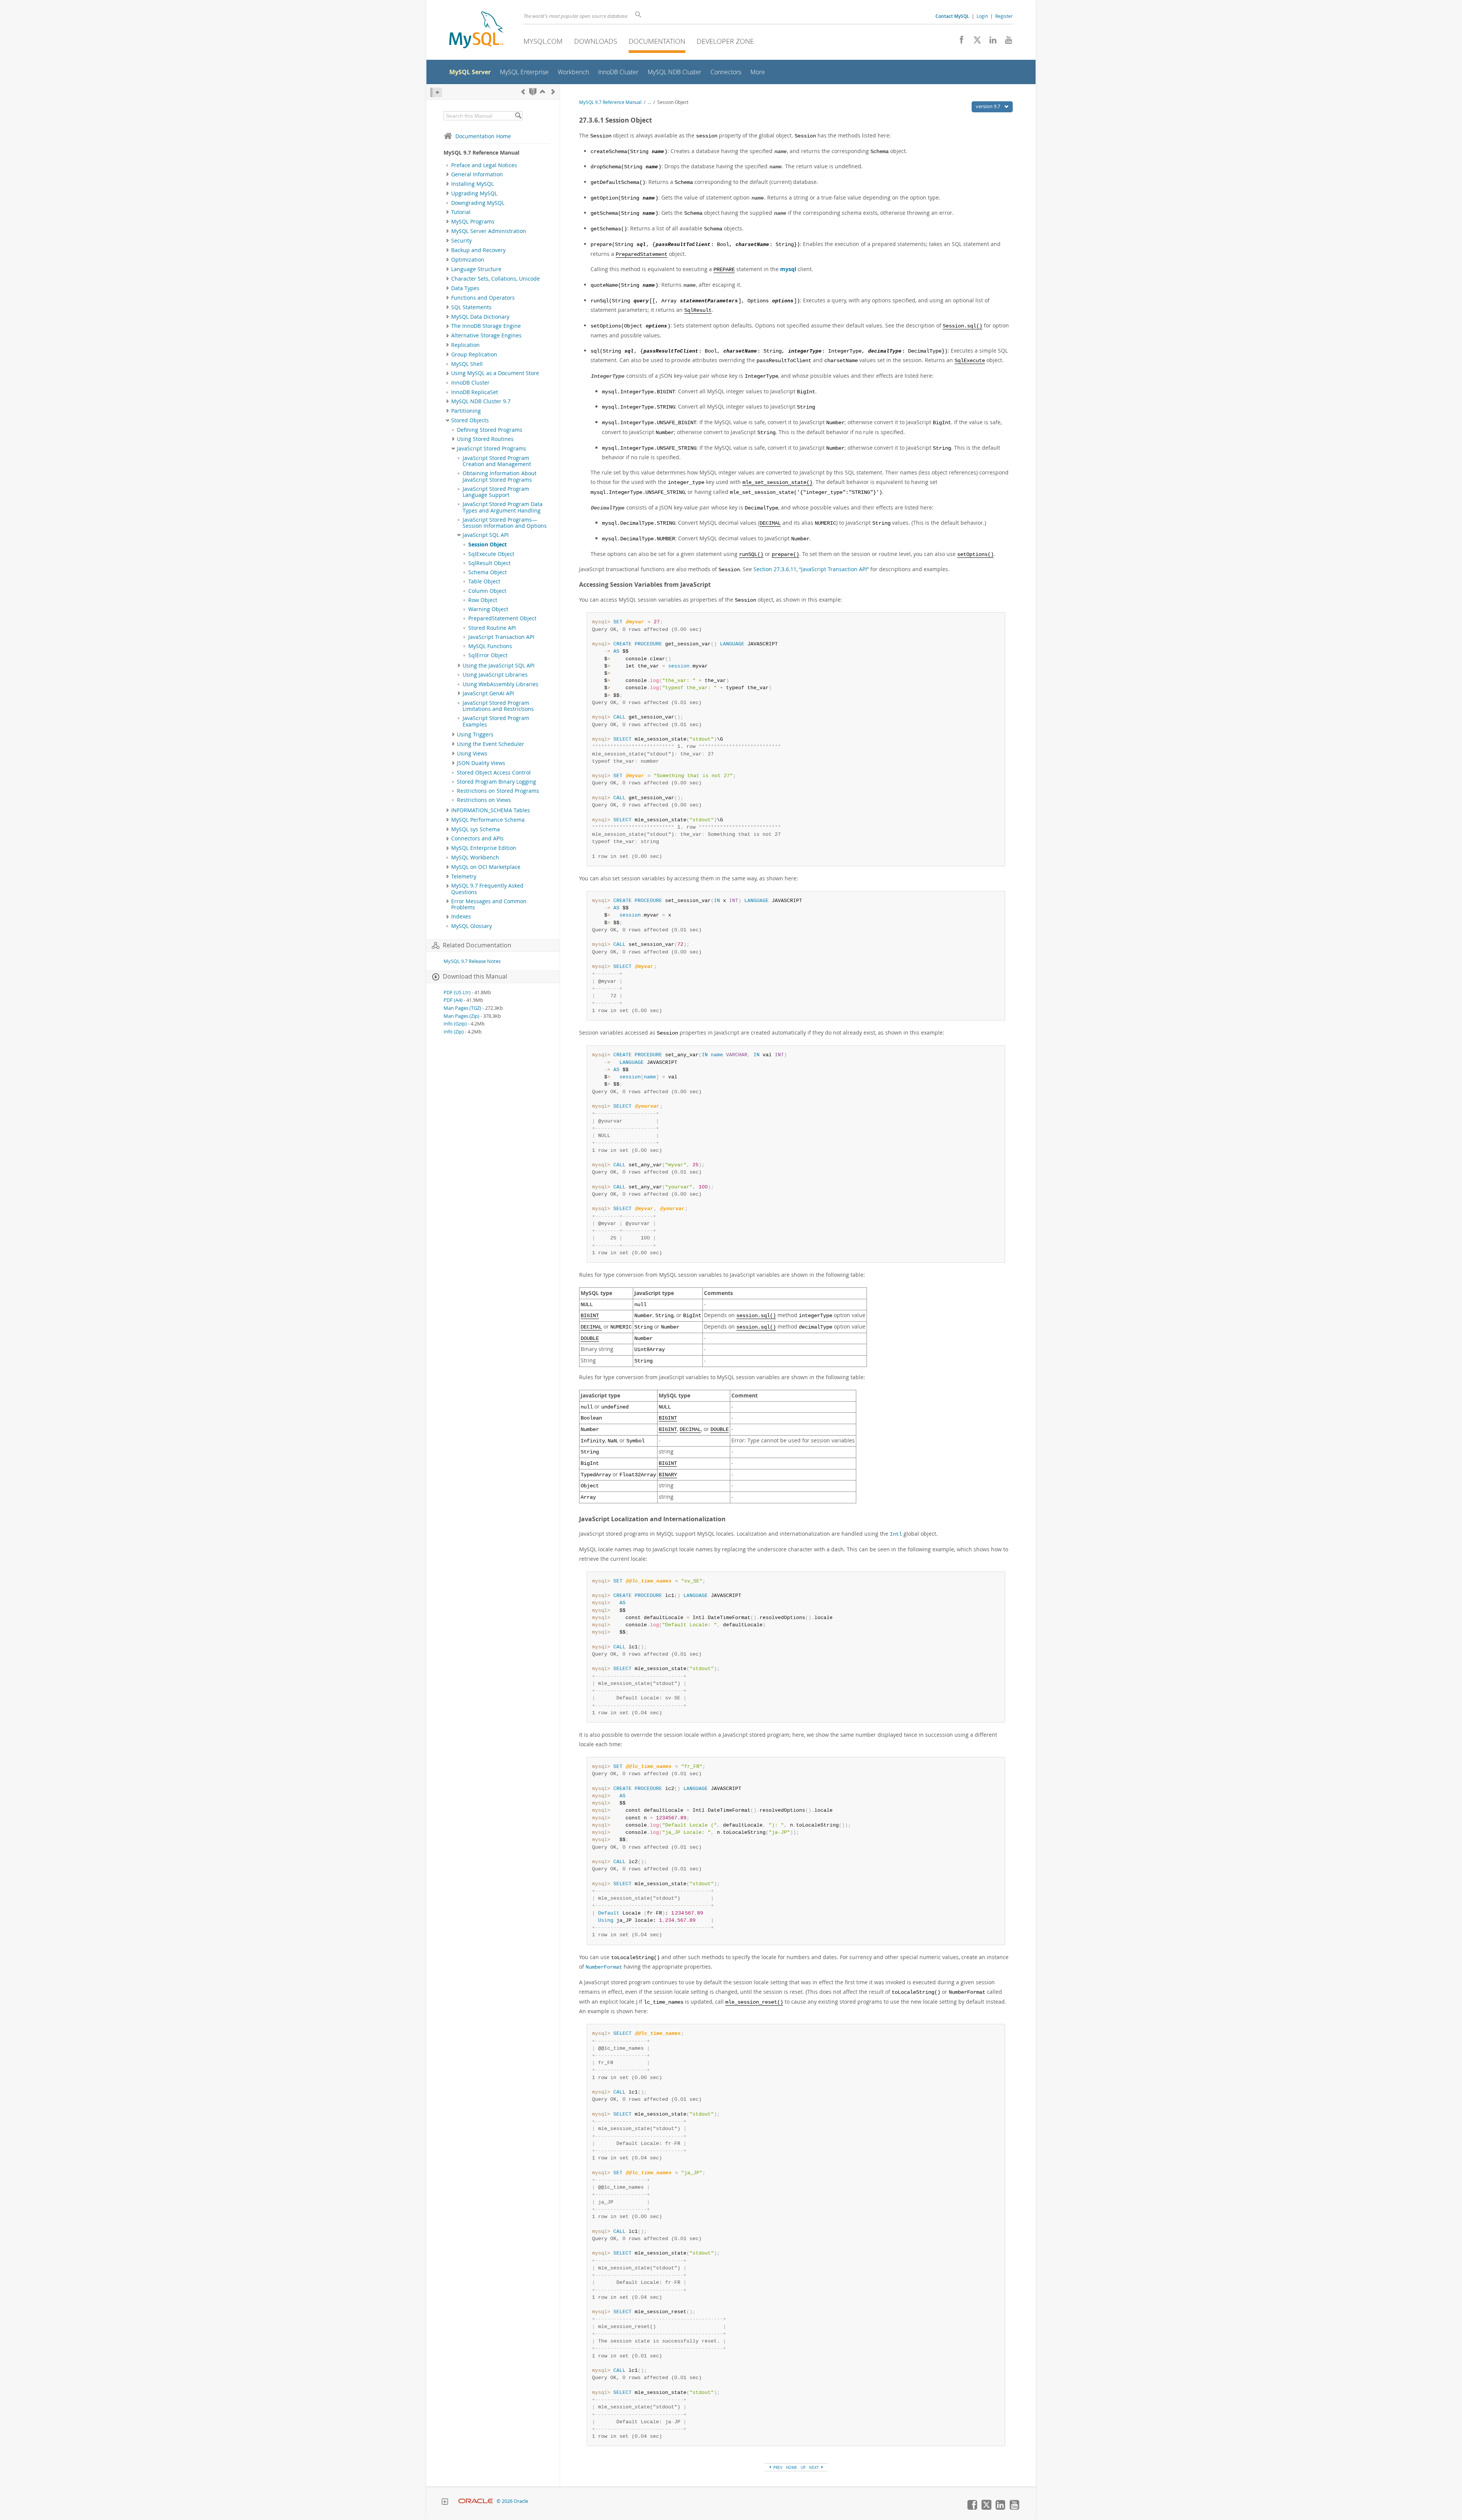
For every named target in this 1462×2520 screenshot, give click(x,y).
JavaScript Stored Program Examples (496, 721)
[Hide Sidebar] (436, 92)
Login (982, 16)
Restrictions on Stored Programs (498, 791)
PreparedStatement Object (502, 618)
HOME (792, 2467)
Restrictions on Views (484, 800)
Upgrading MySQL (474, 193)
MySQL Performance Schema (488, 820)
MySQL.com (543, 41)
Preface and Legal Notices (484, 165)
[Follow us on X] (974, 42)
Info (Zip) (454, 1032)
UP (803, 2467)
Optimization (468, 260)
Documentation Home (483, 136)
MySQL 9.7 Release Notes (472, 961)
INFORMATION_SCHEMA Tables (491, 810)
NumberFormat (604, 1967)
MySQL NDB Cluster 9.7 (481, 401)
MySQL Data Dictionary (480, 317)
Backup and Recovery (478, 250)
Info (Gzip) (455, 1024)
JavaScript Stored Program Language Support (496, 492)
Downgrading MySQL (478, 203)
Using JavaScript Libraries (495, 675)
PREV (777, 2467)
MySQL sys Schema (476, 829)
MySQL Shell (467, 364)
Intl (896, 1534)
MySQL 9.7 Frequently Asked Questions (487, 889)
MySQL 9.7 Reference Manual (610, 102)
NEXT (815, 2467)
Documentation (657, 41)
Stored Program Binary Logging (496, 782)
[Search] (518, 116)
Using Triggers (475, 735)
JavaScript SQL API (486, 535)
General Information (477, 174)
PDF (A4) (453, 1000)
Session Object (488, 545)
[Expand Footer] (445, 2502)
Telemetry (464, 877)
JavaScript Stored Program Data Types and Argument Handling (503, 507)
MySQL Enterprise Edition (484, 848)
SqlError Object (488, 655)
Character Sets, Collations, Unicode (496, 279)
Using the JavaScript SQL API (499, 666)
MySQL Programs (473, 222)
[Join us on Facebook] (959, 42)
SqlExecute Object (491, 554)
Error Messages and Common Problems (489, 904)
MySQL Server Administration (489, 231)
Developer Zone (725, 41)
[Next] (553, 92)
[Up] (543, 92)
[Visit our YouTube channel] (1006, 42)
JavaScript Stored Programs (492, 449)
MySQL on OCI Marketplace (486, 867)
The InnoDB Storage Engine (486, 326)
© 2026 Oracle (512, 2501)
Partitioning (466, 411)
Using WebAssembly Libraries (500, 684)
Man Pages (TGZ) (462, 1008)
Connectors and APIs (477, 838)
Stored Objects (470, 420)
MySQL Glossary (472, 926)
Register (1004, 16)
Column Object (487, 591)
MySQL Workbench (475, 858)
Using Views (472, 754)
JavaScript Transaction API (501, 637)
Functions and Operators (483, 298)
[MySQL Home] (476, 31)
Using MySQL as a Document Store (495, 373)
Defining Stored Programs (490, 430)
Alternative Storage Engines (486, 335)
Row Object (483, 600)
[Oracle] (476, 2501)
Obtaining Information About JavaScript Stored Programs (500, 476)
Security (461, 241)
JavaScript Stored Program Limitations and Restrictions (498, 706)
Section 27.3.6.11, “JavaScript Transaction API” (811, 569)
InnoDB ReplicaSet (475, 392)
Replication (465, 345)
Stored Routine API (492, 628)
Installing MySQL (472, 184)
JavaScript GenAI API (488, 693)
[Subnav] (448, 174)
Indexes (461, 917)
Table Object (484, 581)
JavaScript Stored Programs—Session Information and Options (505, 523)
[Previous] (523, 92)
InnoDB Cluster (470, 383)
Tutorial (461, 212)
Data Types (465, 288)
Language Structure (476, 269)
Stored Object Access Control (494, 773)
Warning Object (488, 609)
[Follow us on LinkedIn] (990, 42)
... (649, 102)
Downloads (596, 41)
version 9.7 (989, 106)
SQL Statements (471, 307)
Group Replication (474, 355)
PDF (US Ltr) (457, 993)
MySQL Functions (490, 646)
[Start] (533, 92)
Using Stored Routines (485, 439)
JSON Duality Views (481, 763)
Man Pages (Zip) (461, 1016)
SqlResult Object (489, 563)
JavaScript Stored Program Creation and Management (497, 461)
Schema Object (488, 572)
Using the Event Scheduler (491, 744)
